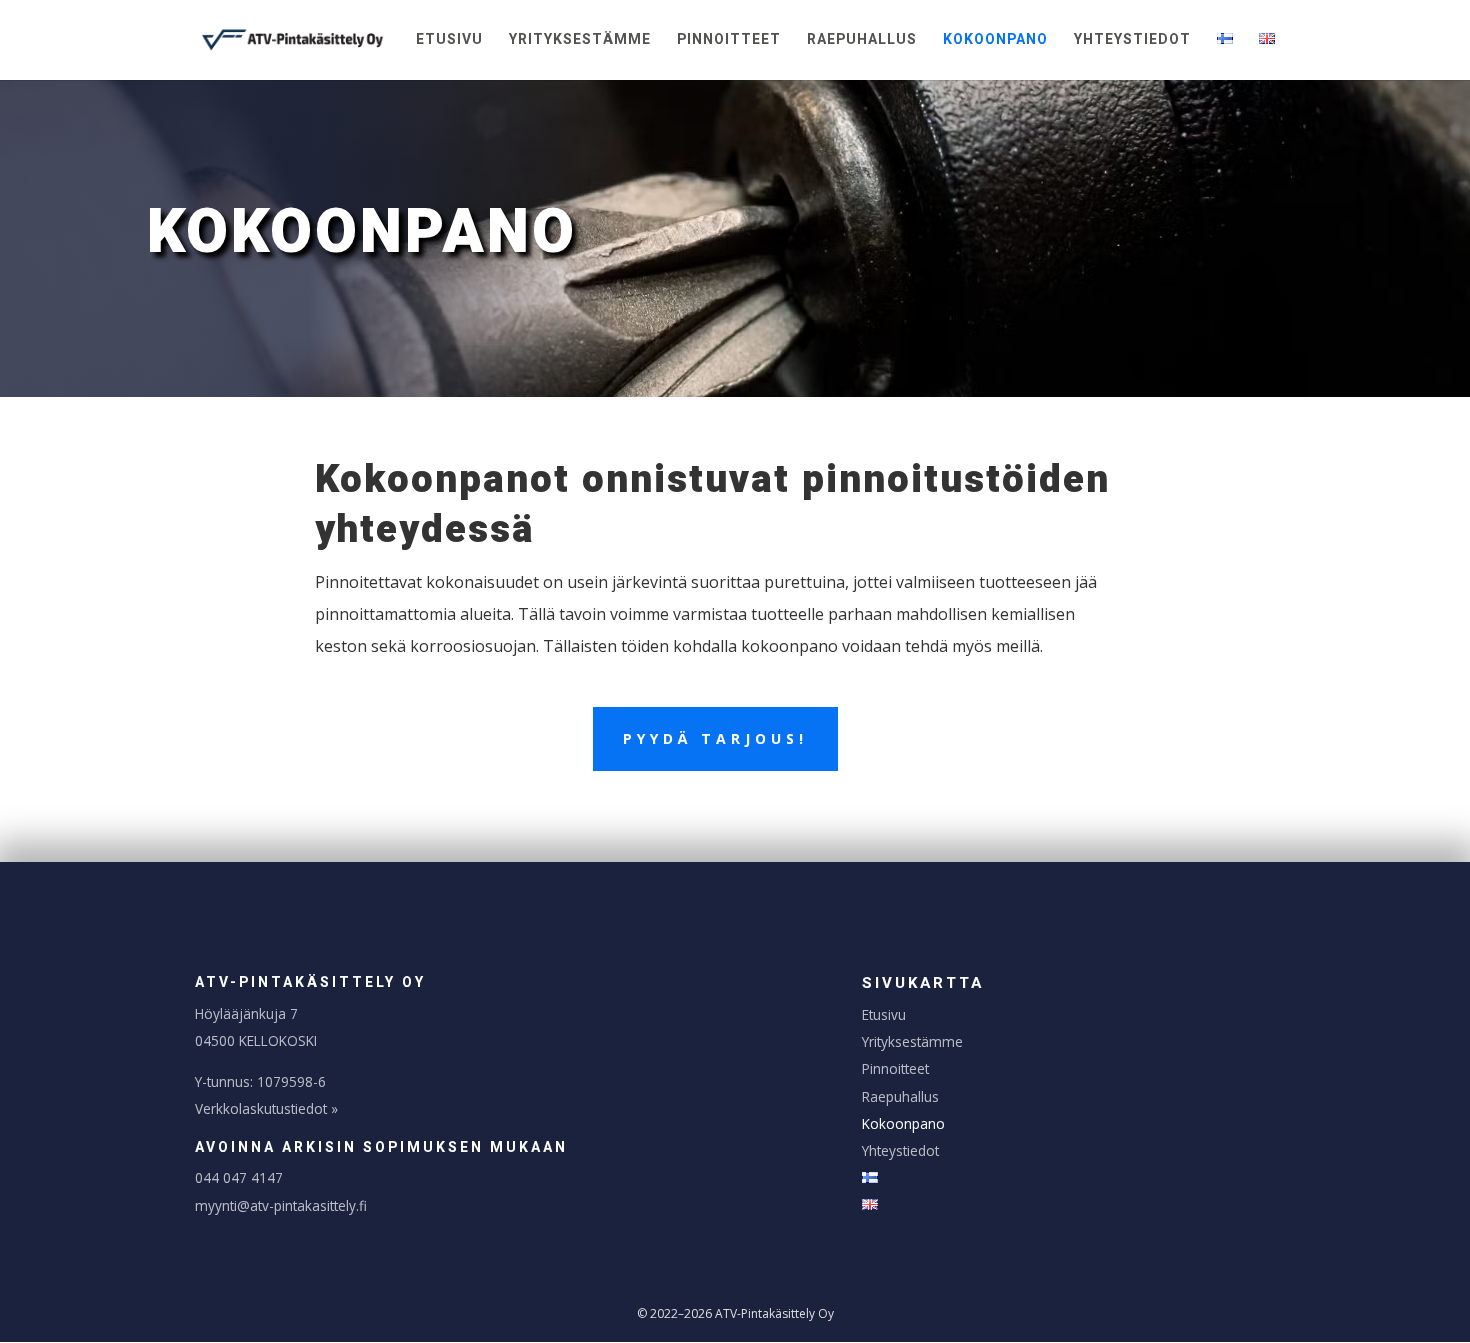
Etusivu (449, 41)
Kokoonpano (995, 41)
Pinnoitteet (729, 41)
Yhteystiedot (1132, 41)
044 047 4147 (239, 1177)
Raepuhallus (862, 41)
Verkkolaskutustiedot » (266, 1108)
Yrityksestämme (580, 41)
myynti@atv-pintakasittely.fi (281, 1205)
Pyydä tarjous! (715, 738)
